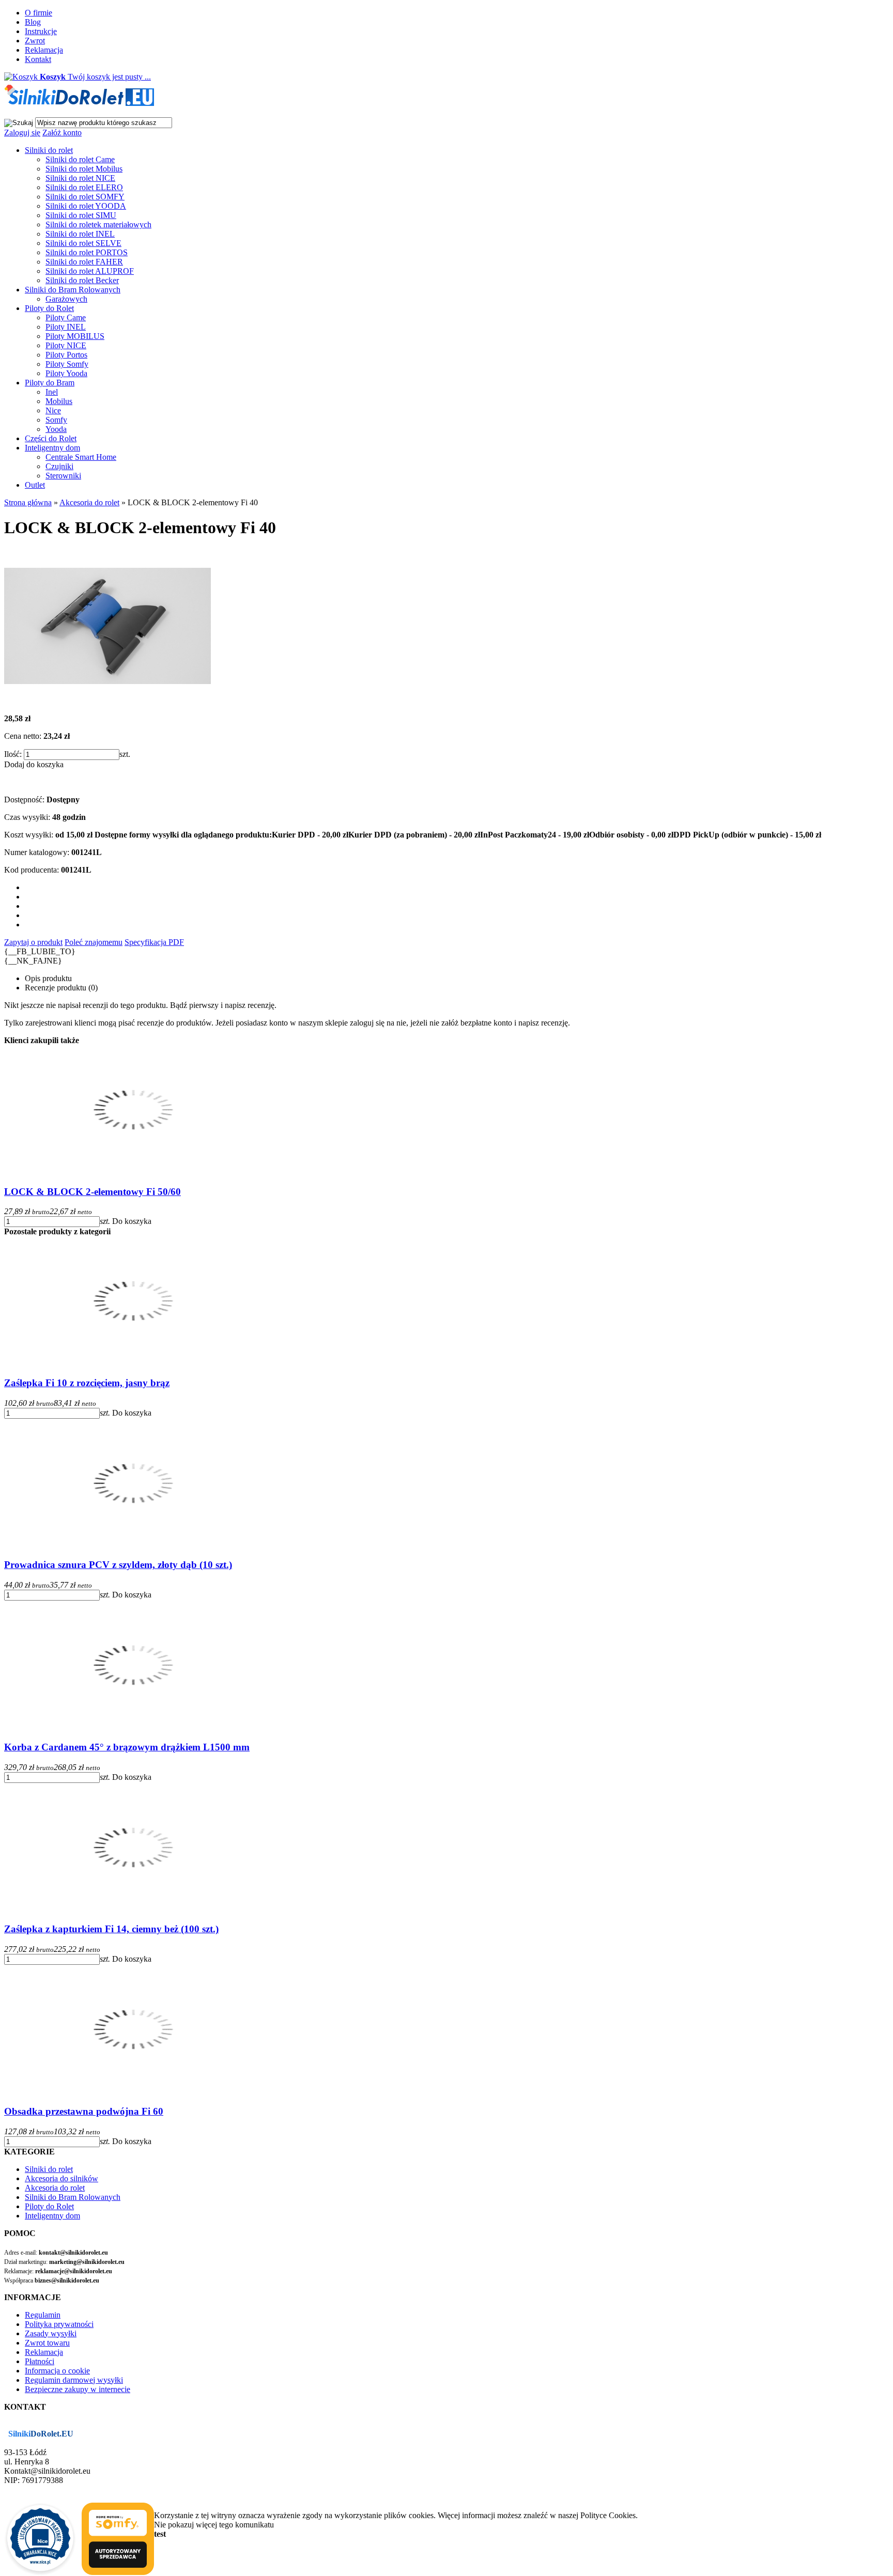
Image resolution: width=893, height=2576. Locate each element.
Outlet (35, 485)
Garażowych (66, 299)
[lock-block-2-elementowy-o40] (107, 701)
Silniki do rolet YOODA (86, 206)
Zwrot (35, 41)
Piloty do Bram (50, 383)
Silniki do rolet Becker (82, 280)
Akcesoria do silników (61, 2178)
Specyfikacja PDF (154, 942)
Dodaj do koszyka (34, 764)
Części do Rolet (51, 438)
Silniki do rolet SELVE (83, 243)
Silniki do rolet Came (80, 159)
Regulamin (43, 2315)
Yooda (56, 429)
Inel (52, 392)
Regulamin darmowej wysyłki (74, 2380)
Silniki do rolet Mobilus (84, 169)
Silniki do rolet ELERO (84, 187)
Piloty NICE (66, 345)
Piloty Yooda (66, 373)
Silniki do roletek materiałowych (98, 224)
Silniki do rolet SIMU (81, 215)
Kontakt (38, 59)
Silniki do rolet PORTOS (87, 252)
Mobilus (59, 401)
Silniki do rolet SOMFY (85, 197)
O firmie (39, 13)
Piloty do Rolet (49, 308)
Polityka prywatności (59, 2324)
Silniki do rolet (49, 150)
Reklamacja (44, 50)
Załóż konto (62, 133)
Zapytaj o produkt (33, 942)
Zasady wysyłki (51, 2333)
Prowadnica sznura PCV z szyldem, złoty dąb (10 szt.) (118, 1565)
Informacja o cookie (57, 2371)
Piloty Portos (66, 355)
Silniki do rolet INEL (80, 234)
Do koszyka (132, 1221)
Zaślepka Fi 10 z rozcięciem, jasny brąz (87, 1383)
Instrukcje (41, 31)
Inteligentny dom (52, 448)
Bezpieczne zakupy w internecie (78, 2389)
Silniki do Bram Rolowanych (73, 290)
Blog (33, 22)
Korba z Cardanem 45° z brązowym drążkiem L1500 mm (127, 1747)
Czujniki (59, 466)
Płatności (40, 2361)
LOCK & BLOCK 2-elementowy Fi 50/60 (93, 1192)
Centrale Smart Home (81, 457)
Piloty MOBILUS (75, 336)
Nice (53, 410)
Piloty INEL (66, 327)
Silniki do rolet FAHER (84, 262)
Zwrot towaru (47, 2343)
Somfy (56, 420)
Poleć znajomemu (94, 942)
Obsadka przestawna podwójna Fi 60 (84, 2111)
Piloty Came (66, 317)
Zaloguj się (22, 133)
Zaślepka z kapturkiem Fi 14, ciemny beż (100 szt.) (111, 1929)
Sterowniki (63, 476)
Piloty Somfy (67, 364)
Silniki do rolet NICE (80, 178)
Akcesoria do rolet (55, 2188)
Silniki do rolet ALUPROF (90, 271)
